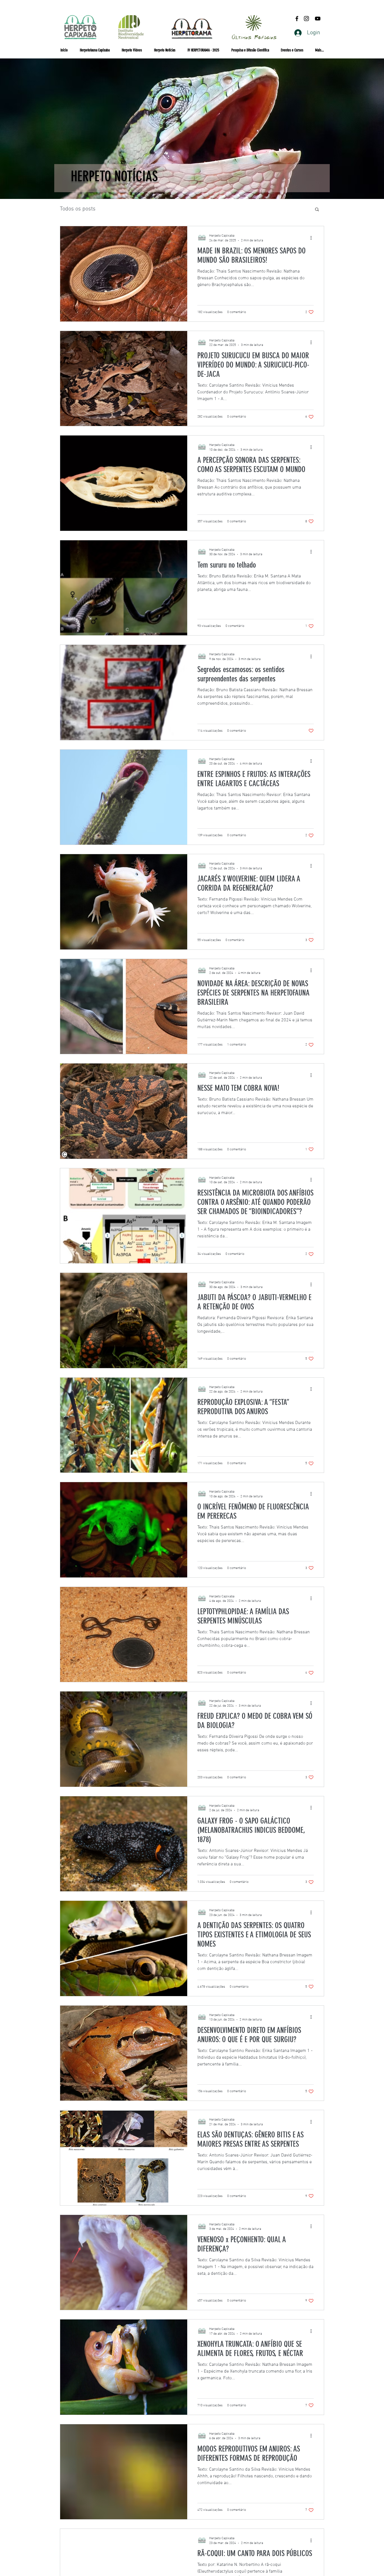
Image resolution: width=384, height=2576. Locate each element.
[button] (292, 50)
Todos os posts (78, 209)
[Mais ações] (313, 238)
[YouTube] (318, 19)
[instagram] (306, 19)
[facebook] (297, 19)
